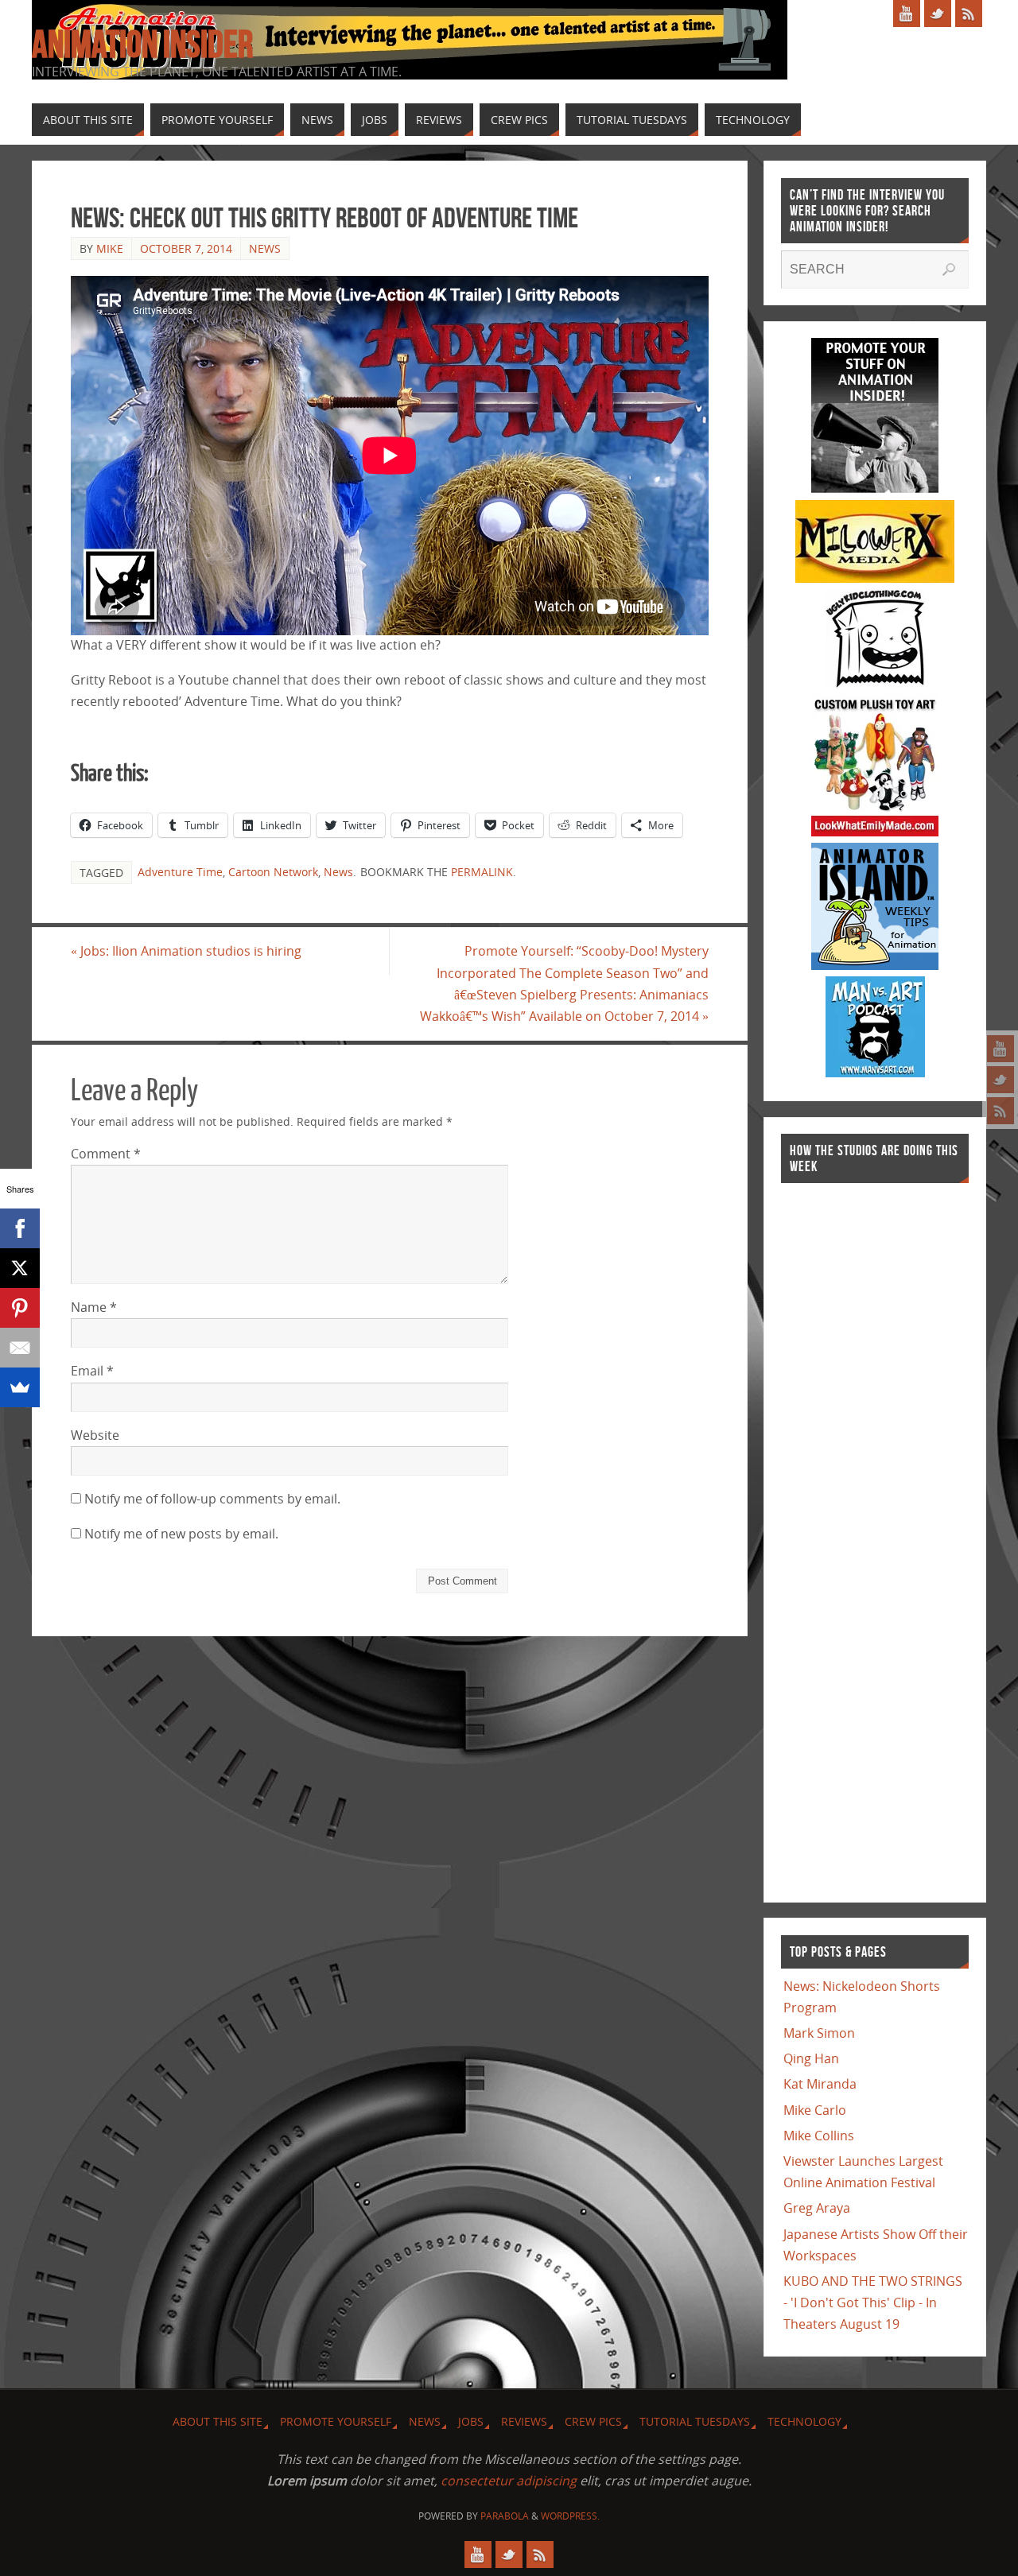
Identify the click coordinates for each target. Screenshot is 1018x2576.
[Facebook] (20, 1228)
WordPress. (570, 2516)
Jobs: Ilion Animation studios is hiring (186, 951)
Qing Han (811, 2058)
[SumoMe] (20, 1387)
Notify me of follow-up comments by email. (212, 1499)
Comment (106, 1154)
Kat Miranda (820, 2084)
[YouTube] (1001, 1049)
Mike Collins (819, 2136)
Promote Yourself (336, 2421)
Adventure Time (180, 872)
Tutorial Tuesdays (695, 2421)
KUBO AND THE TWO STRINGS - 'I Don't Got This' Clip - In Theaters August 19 (873, 2302)
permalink (482, 872)
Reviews (524, 2421)
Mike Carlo (815, 2110)
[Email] (20, 1348)
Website (95, 1435)
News (265, 248)
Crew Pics (593, 2421)
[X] (20, 1268)
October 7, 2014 (186, 248)
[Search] (949, 270)
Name (94, 1307)
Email (92, 1371)
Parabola (505, 2516)
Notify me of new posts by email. (181, 1534)
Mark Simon (819, 2033)
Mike (110, 248)
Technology (804, 2421)
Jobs (471, 2421)
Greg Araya (817, 2208)
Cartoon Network (273, 872)
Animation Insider (142, 45)
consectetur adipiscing (509, 2481)
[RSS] (1001, 1111)
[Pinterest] (20, 1308)
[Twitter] (1001, 1080)
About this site (218, 2421)
